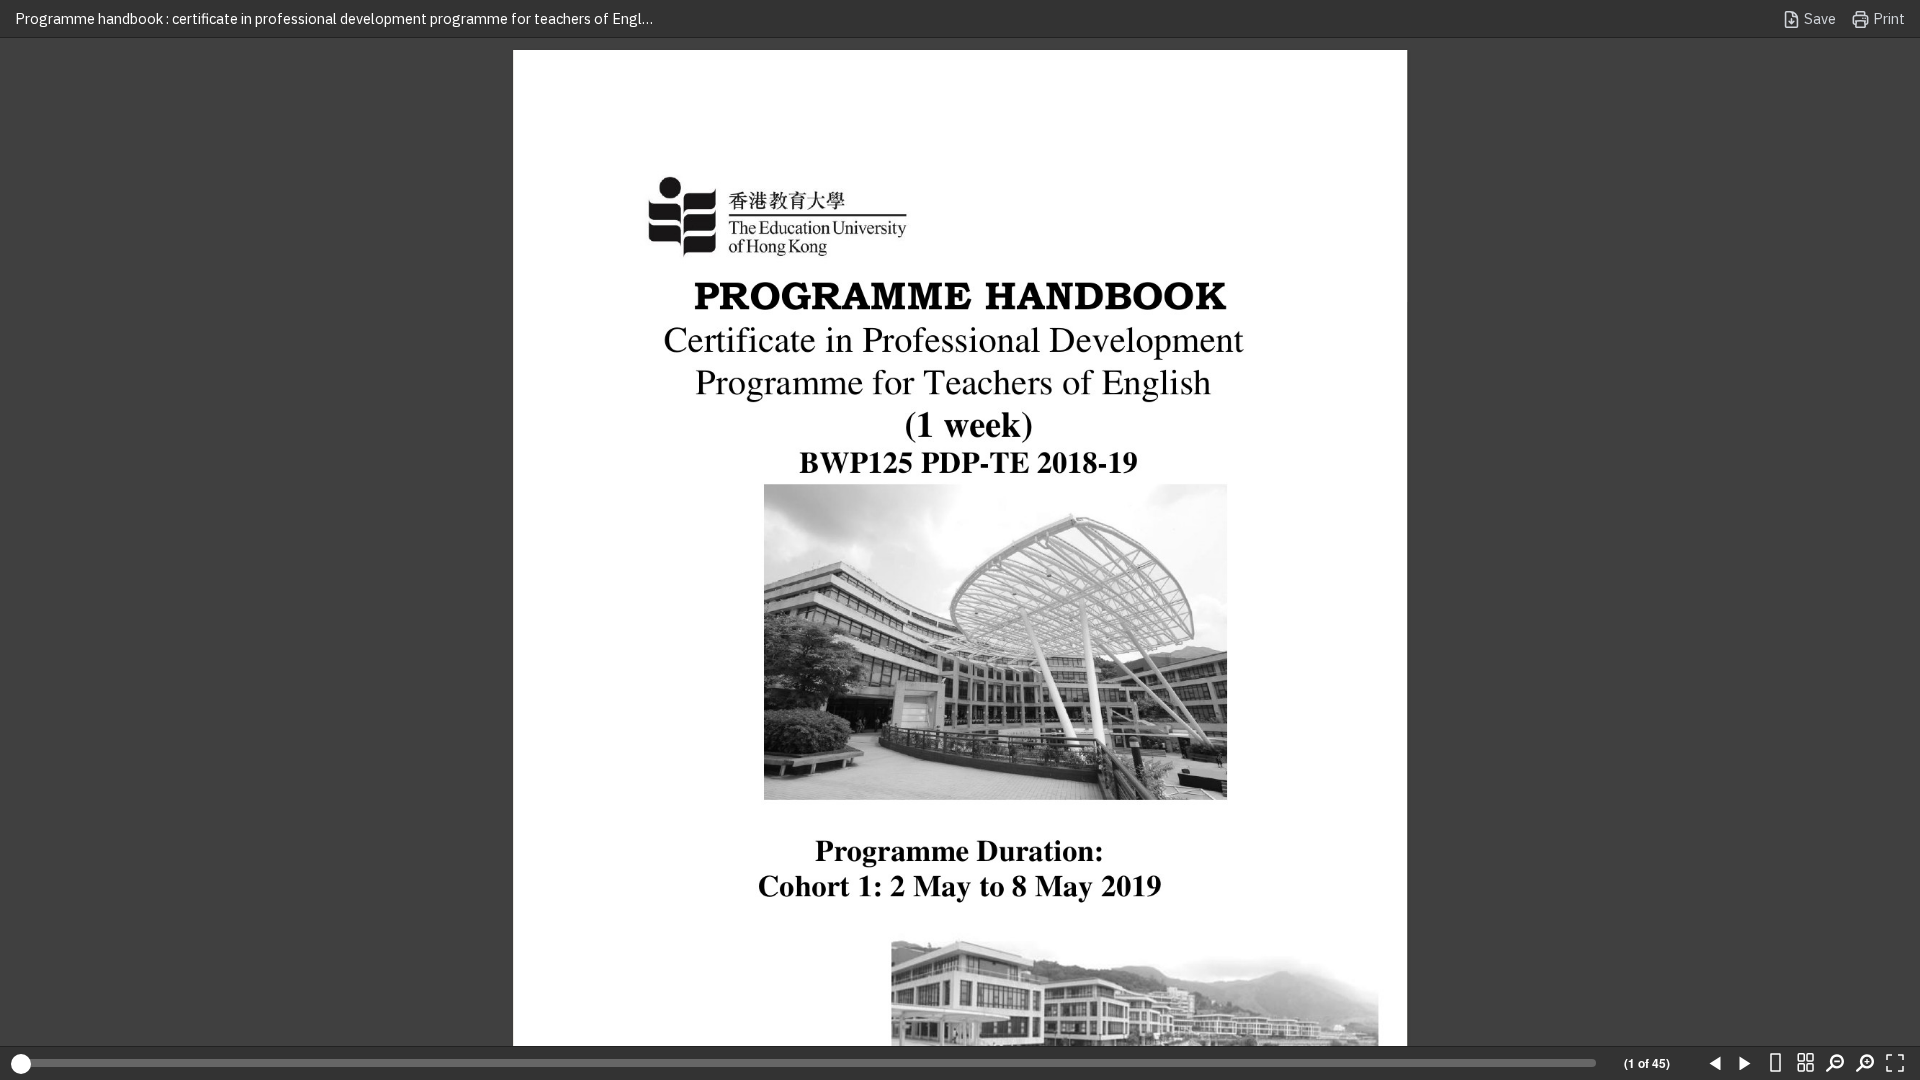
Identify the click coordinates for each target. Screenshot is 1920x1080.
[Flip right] (1745, 1064)
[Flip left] (1715, 1064)
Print (1887, 18)
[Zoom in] (1865, 1064)
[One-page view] (1775, 1064)
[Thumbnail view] (1805, 1064)
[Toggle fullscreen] (1895, 1064)
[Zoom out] (1835, 1064)
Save (1818, 18)
